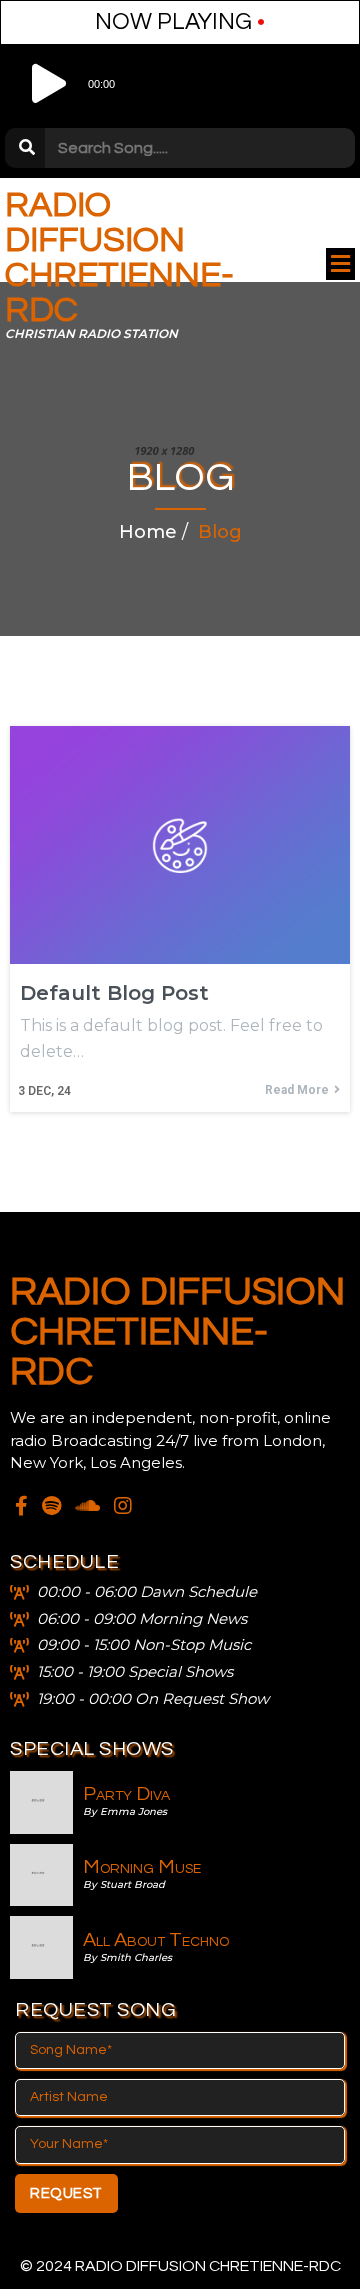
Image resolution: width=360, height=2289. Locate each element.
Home (148, 532)
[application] (180, 84)
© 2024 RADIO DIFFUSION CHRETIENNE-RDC (180, 2266)
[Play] (44, 84)
